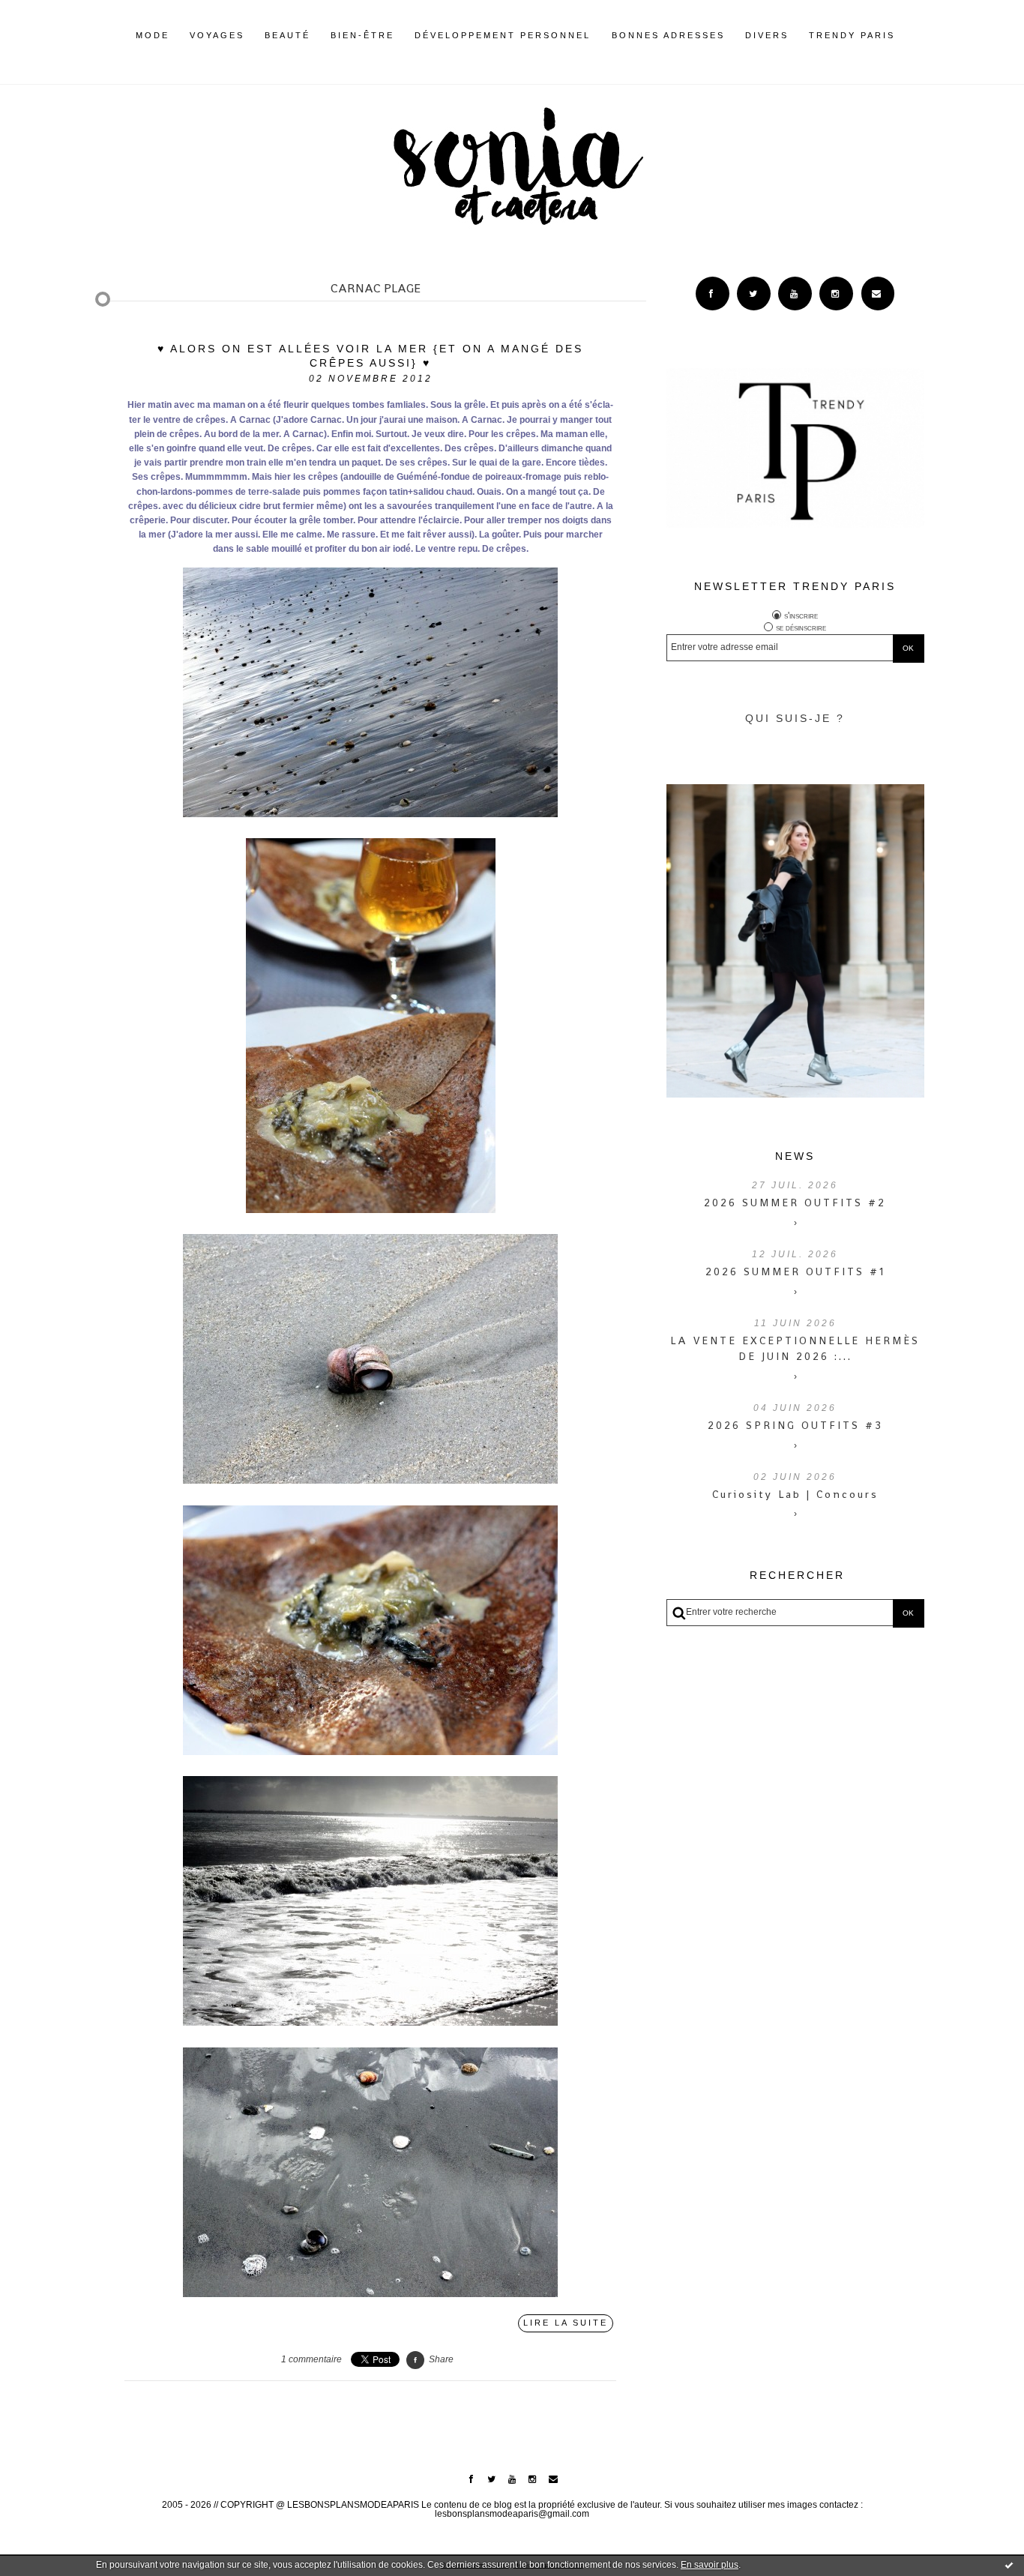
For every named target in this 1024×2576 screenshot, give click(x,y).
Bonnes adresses (668, 35)
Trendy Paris (852, 35)
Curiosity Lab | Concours (795, 1494)
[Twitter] (754, 294)
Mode (153, 35)
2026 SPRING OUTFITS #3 (795, 1425)
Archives (905, 35)
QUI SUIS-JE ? (795, 718)
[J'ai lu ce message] (1009, 2565)
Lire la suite (566, 2323)
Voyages (217, 35)
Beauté (287, 35)
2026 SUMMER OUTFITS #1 (795, 1272)
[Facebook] (713, 294)
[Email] (878, 294)
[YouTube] (795, 294)
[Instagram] (836, 294)
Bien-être (362, 35)
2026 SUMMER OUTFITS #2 (795, 1203)
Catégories (918, 35)
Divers (767, 35)
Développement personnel (503, 35)
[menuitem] (153, 47)
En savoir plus (710, 2565)
